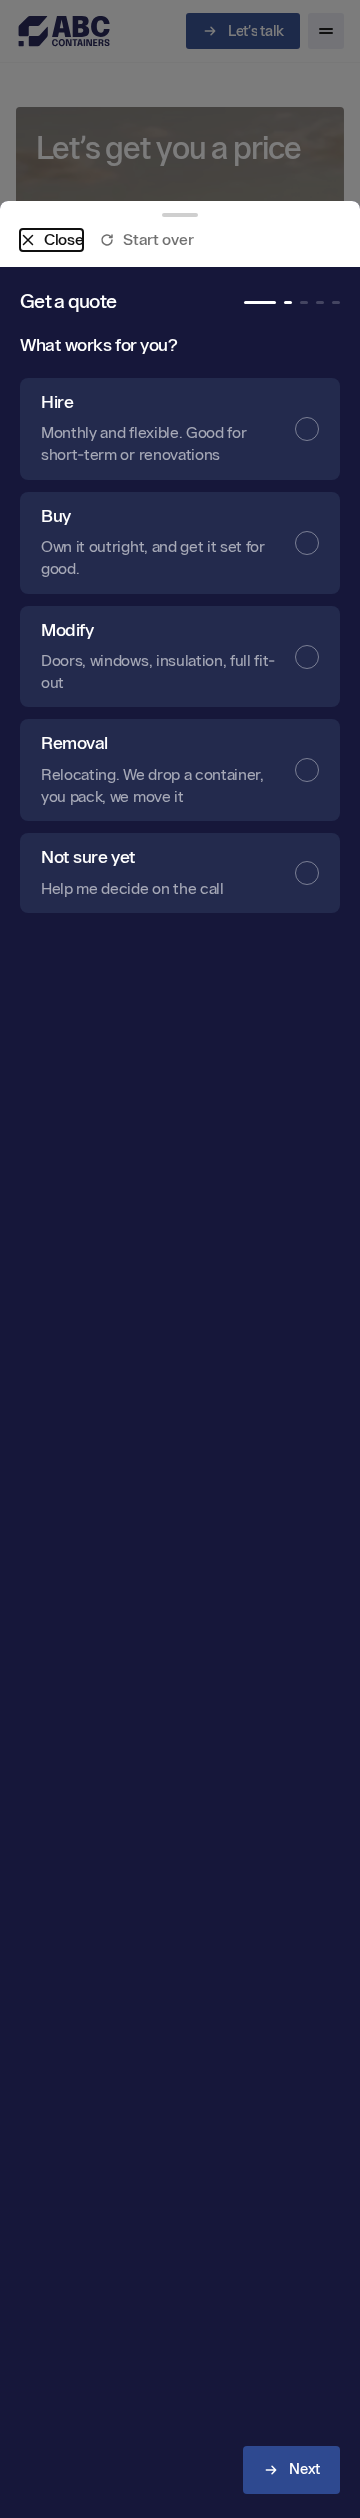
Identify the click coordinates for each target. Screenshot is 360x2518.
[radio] (180, 429)
